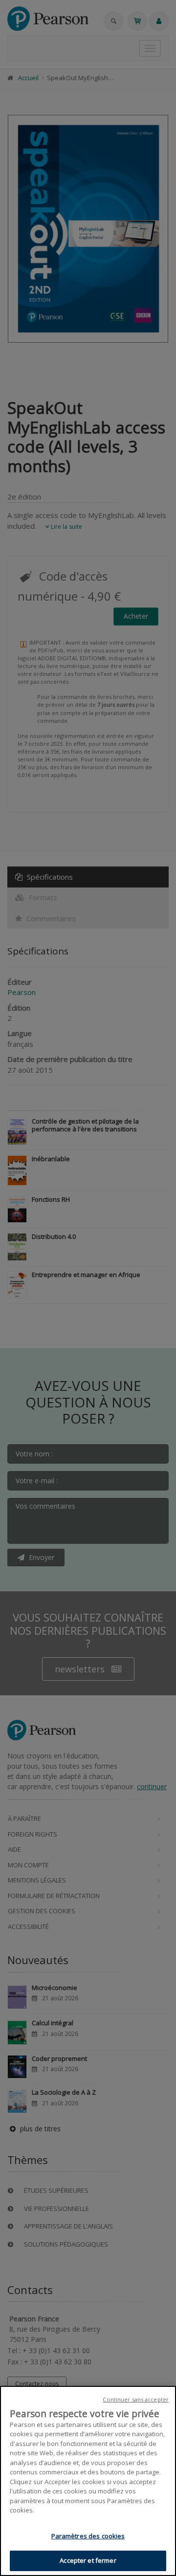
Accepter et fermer (88, 2560)
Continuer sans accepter (136, 2399)
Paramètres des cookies (88, 2536)
